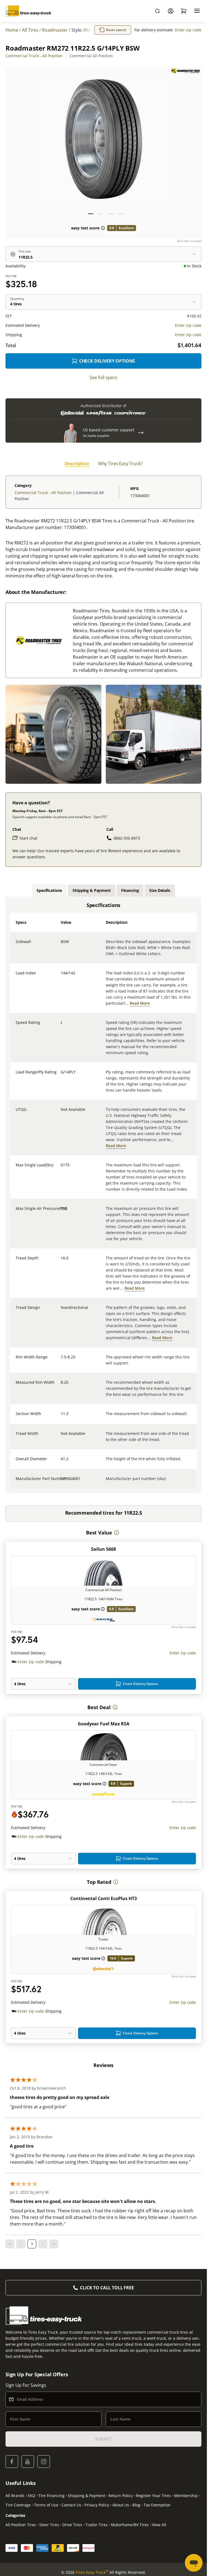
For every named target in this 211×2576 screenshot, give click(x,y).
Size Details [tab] (160, 890)
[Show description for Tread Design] (61, 1311)
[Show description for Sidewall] (61, 945)
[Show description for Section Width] (61, 1417)
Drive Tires (72, 2525)
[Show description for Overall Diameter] (61, 1462)
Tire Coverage (18, 2505)
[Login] (171, 11)
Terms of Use (46, 2505)
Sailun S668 (103, 1549)
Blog (136, 2505)
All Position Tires (21, 2525)
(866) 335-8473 (127, 838)
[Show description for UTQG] (61, 1113)
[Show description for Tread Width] (61, 1437)
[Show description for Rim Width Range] (61, 1360)
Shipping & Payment (87, 2496)
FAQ (31, 2496)
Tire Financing (52, 2496)
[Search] (157, 11)
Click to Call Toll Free (107, 2288)
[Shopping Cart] (184, 11)
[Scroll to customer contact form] (141, 433)
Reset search (116, 30)
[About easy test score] (103, 228)
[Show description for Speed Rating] (61, 1026)
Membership (186, 2496)
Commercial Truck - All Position (34, 56)
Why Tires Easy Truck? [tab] (120, 464)
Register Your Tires (153, 2496)
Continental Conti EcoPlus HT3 (104, 1898)
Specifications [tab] (49, 890)
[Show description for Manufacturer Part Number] (61, 1482)
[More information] (116, 1533)
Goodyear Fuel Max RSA (104, 1724)
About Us (121, 2505)
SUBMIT (103, 2439)
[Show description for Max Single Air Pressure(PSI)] (61, 1212)
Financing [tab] (130, 890)
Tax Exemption (157, 2505)
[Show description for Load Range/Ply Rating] (61, 1075)
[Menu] (197, 11)
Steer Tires (49, 2525)
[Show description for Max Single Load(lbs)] (61, 1168)
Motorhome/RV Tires (130, 2525)
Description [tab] (77, 464)
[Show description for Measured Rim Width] (61, 1386)
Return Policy (121, 2496)
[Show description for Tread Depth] (61, 1261)
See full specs (103, 377)
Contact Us (71, 2505)
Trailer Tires (97, 2525)
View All (159, 2525)
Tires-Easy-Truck (92, 2572)
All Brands (15, 2496)
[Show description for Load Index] (61, 976)
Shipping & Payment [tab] (91, 890)
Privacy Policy (97, 2505)
